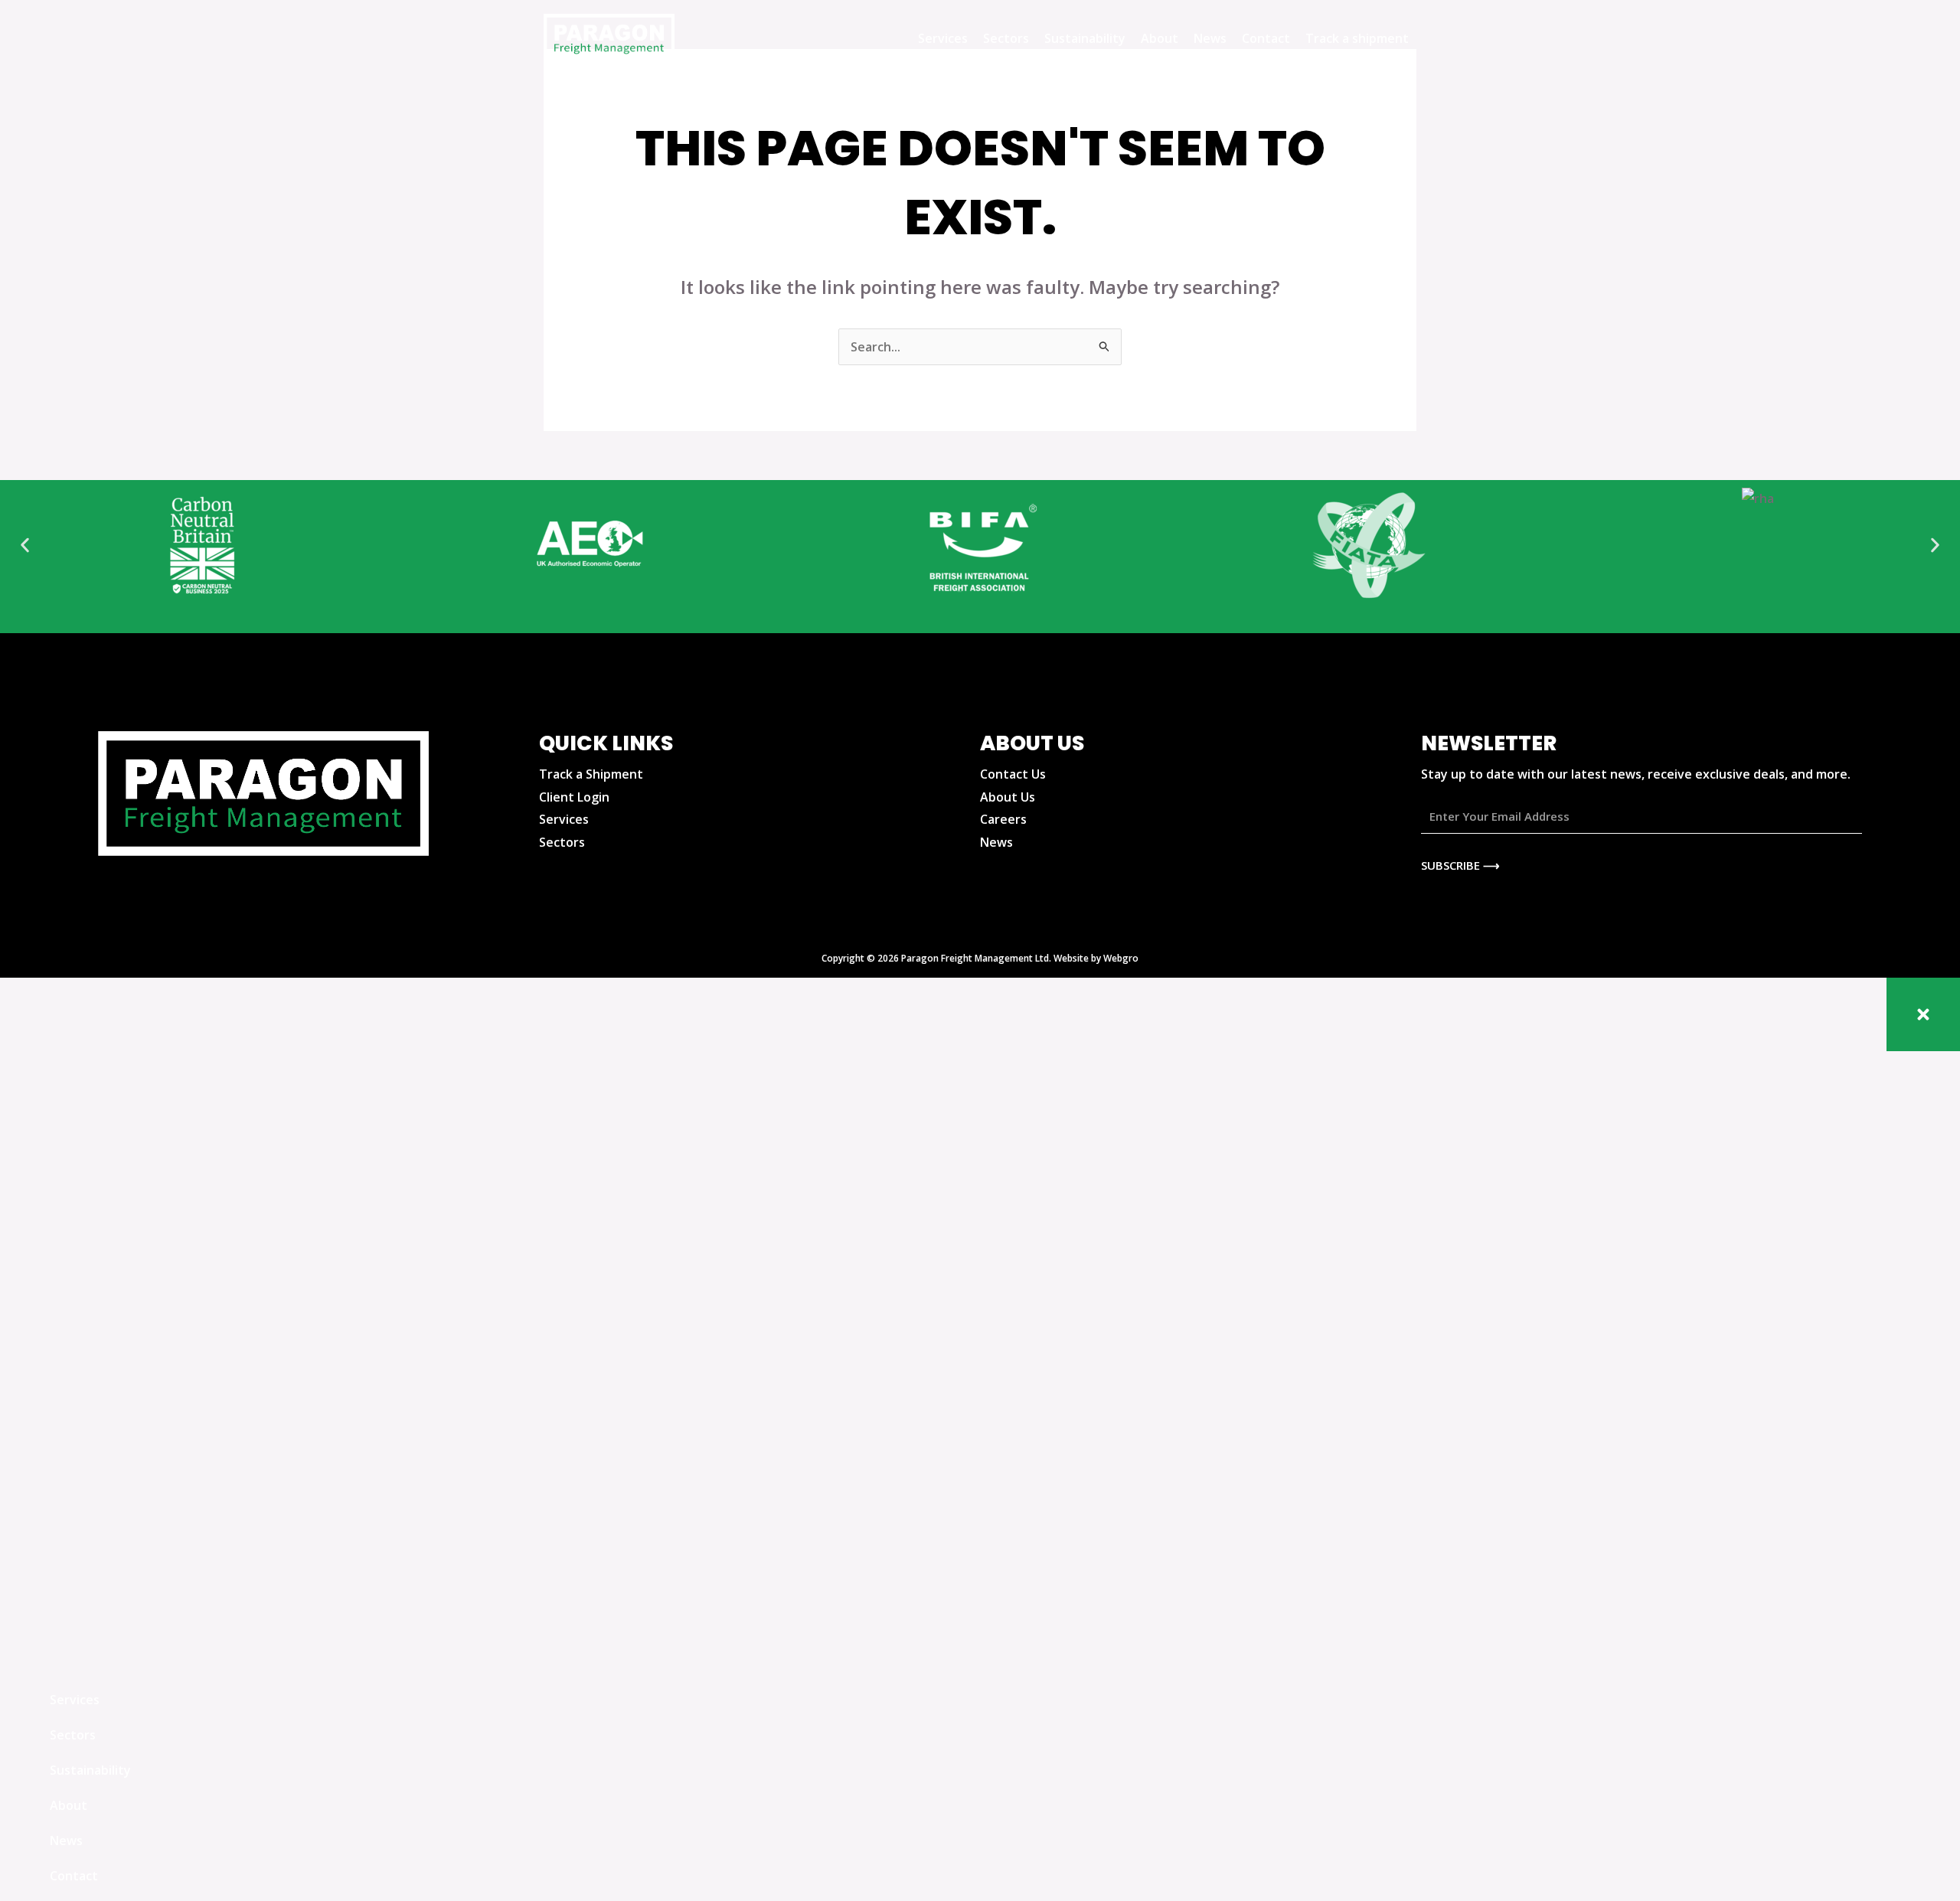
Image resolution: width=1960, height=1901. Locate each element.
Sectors (1006, 38)
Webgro (1121, 958)
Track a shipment (1357, 38)
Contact (1266, 38)
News (1210, 38)
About (1160, 38)
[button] (25, 545)
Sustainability (1085, 38)
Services (943, 38)
